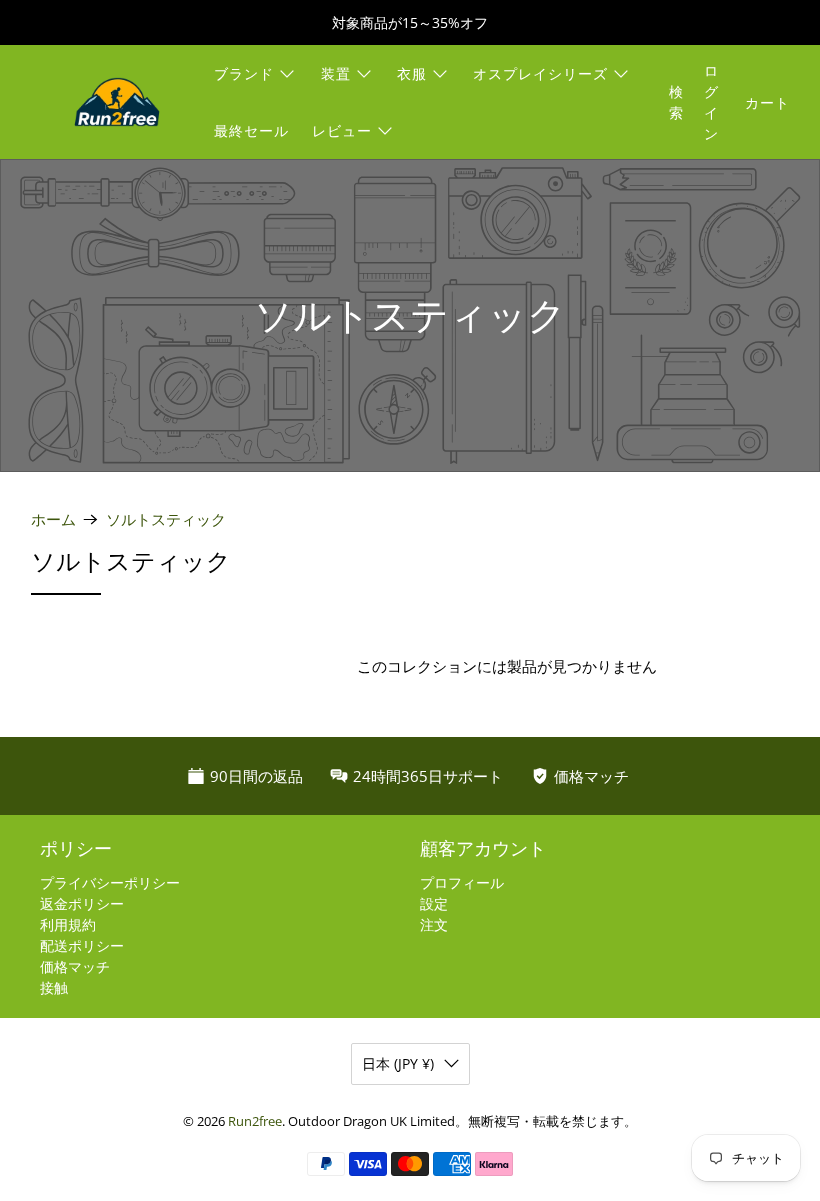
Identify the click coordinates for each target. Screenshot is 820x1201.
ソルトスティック (166, 519)
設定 (434, 903)
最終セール (251, 130)
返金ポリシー (82, 903)
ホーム (53, 519)
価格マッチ (75, 966)
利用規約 (68, 924)
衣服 (412, 73)
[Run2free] (117, 102)
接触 (54, 987)
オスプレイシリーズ (540, 73)
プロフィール (462, 882)
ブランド (244, 73)
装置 (336, 73)
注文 (434, 924)
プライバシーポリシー (110, 882)
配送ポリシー (82, 945)
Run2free (255, 1121)
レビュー (342, 130)
